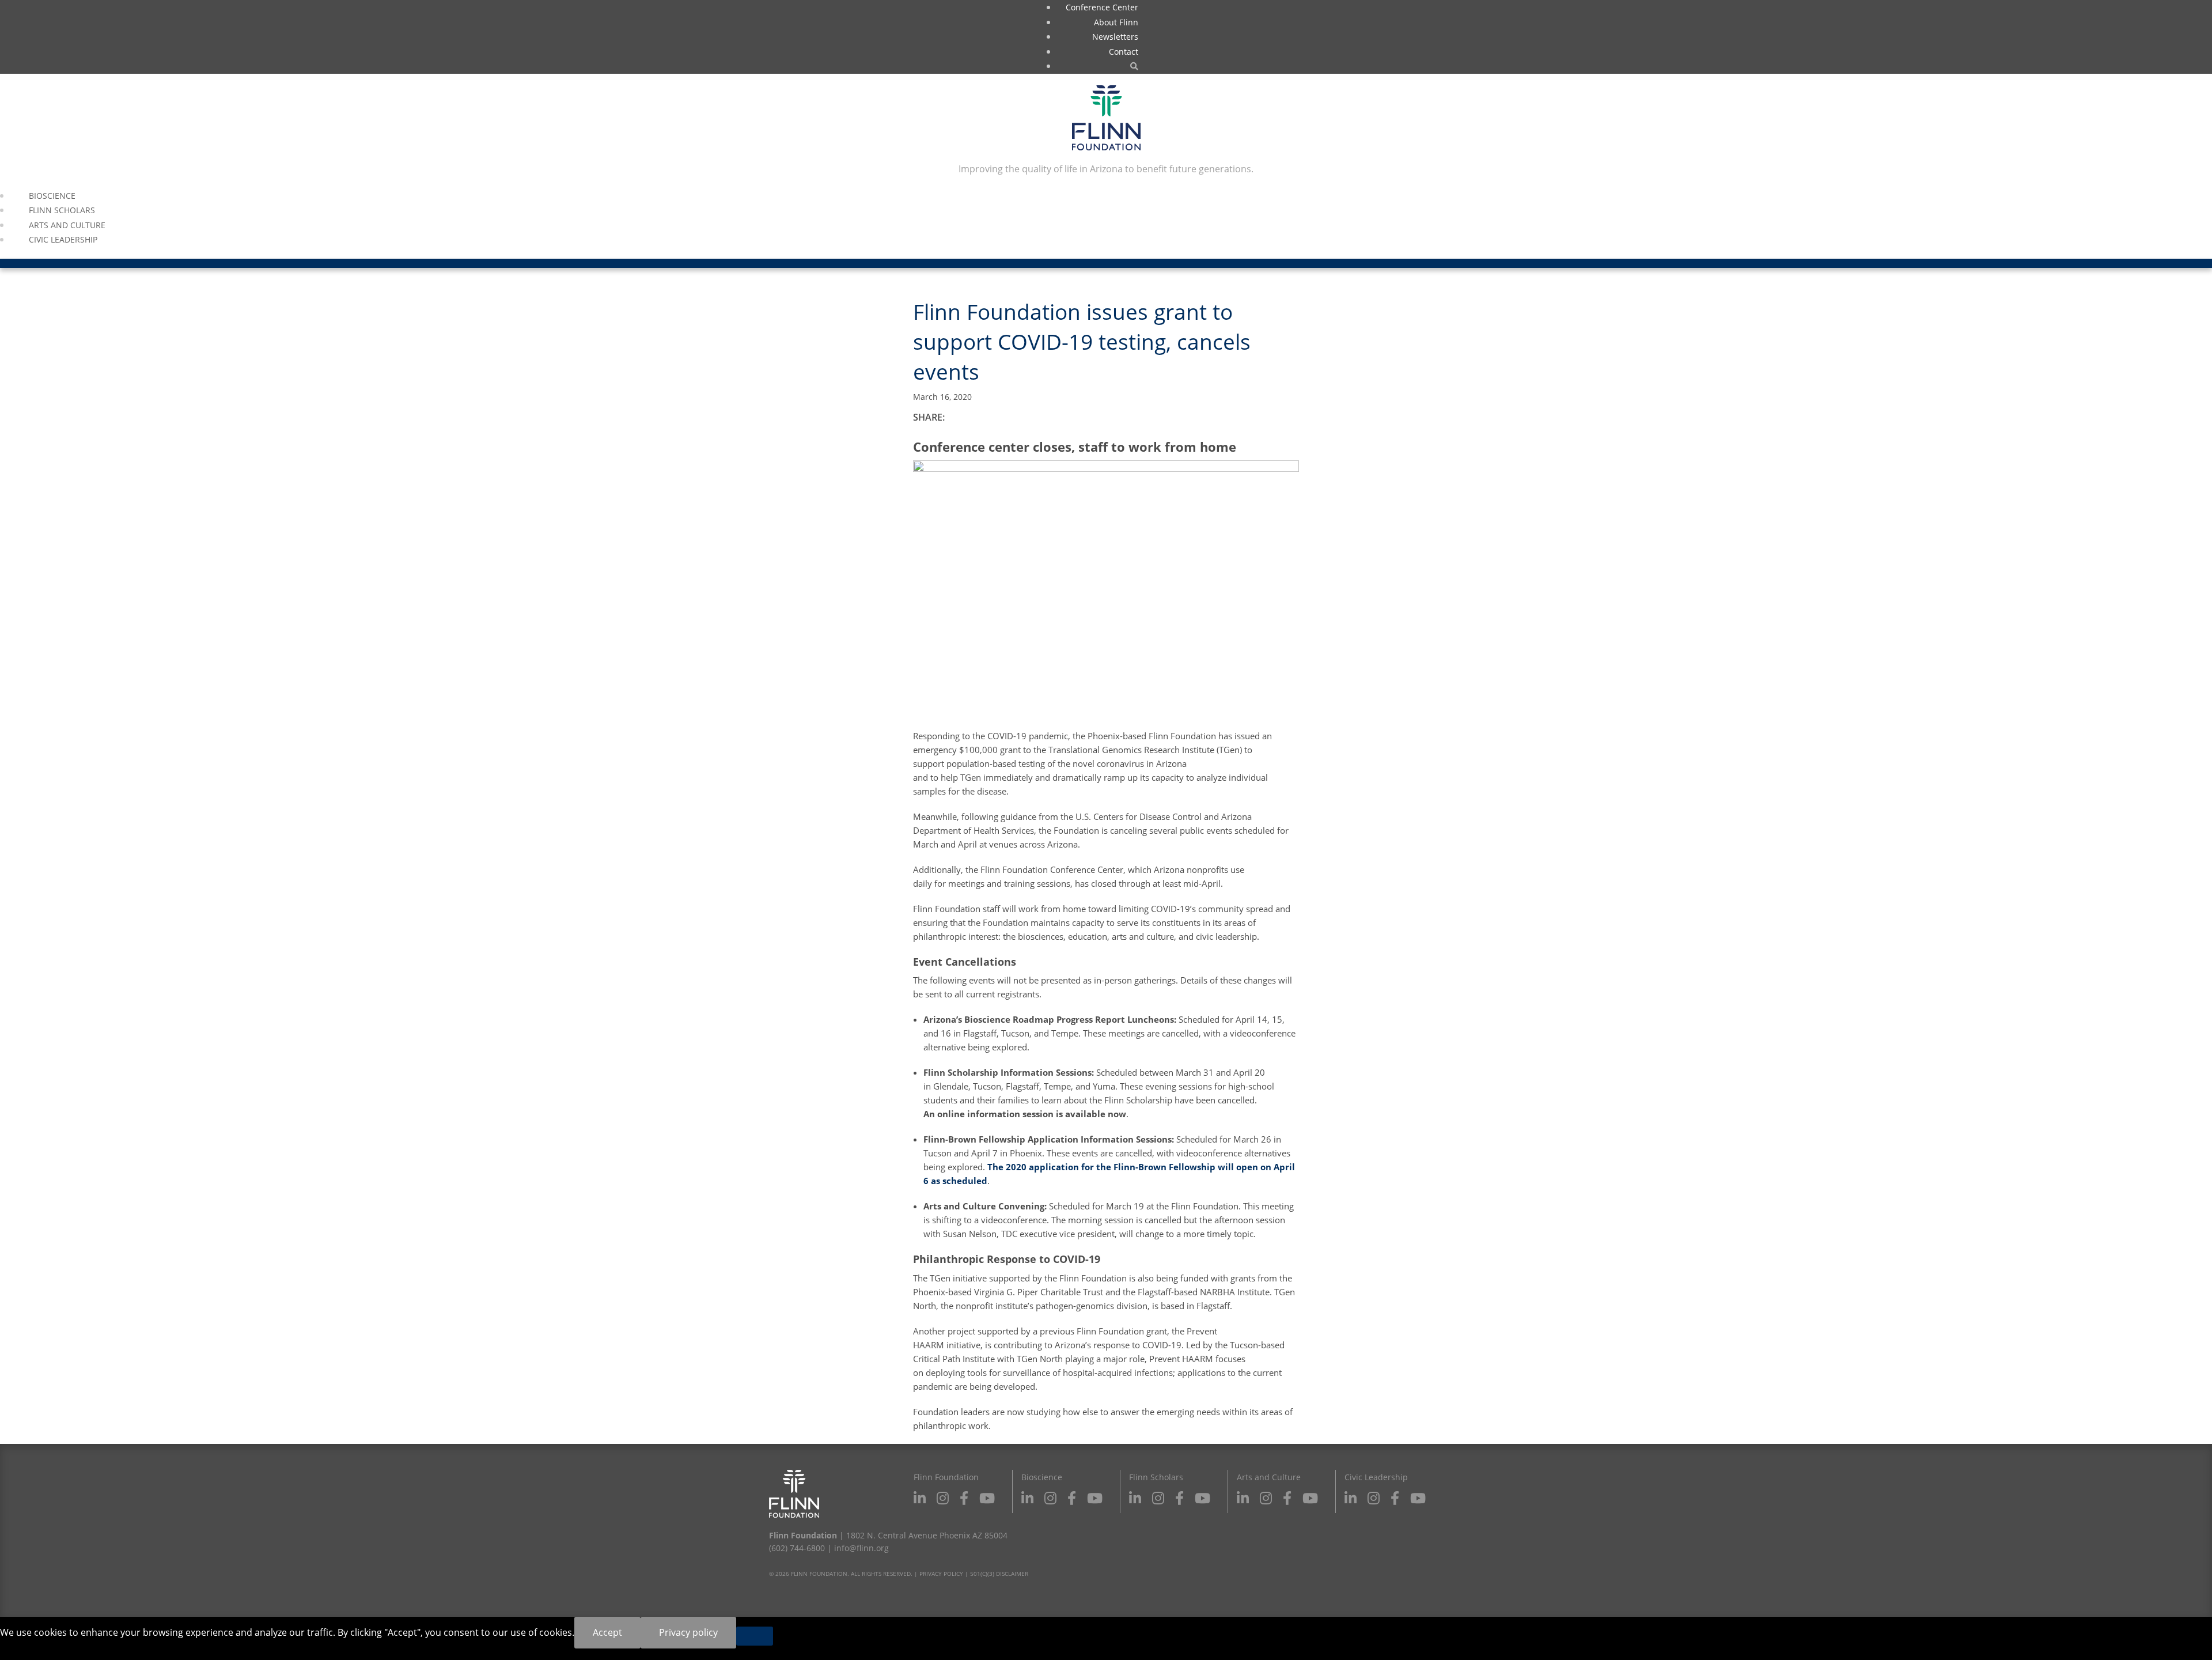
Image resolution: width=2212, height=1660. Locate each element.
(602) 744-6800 (797, 1548)
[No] (755, 1636)
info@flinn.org (861, 1548)
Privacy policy (688, 1632)
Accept (607, 1632)
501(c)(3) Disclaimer (999, 1574)
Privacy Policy (941, 1574)
